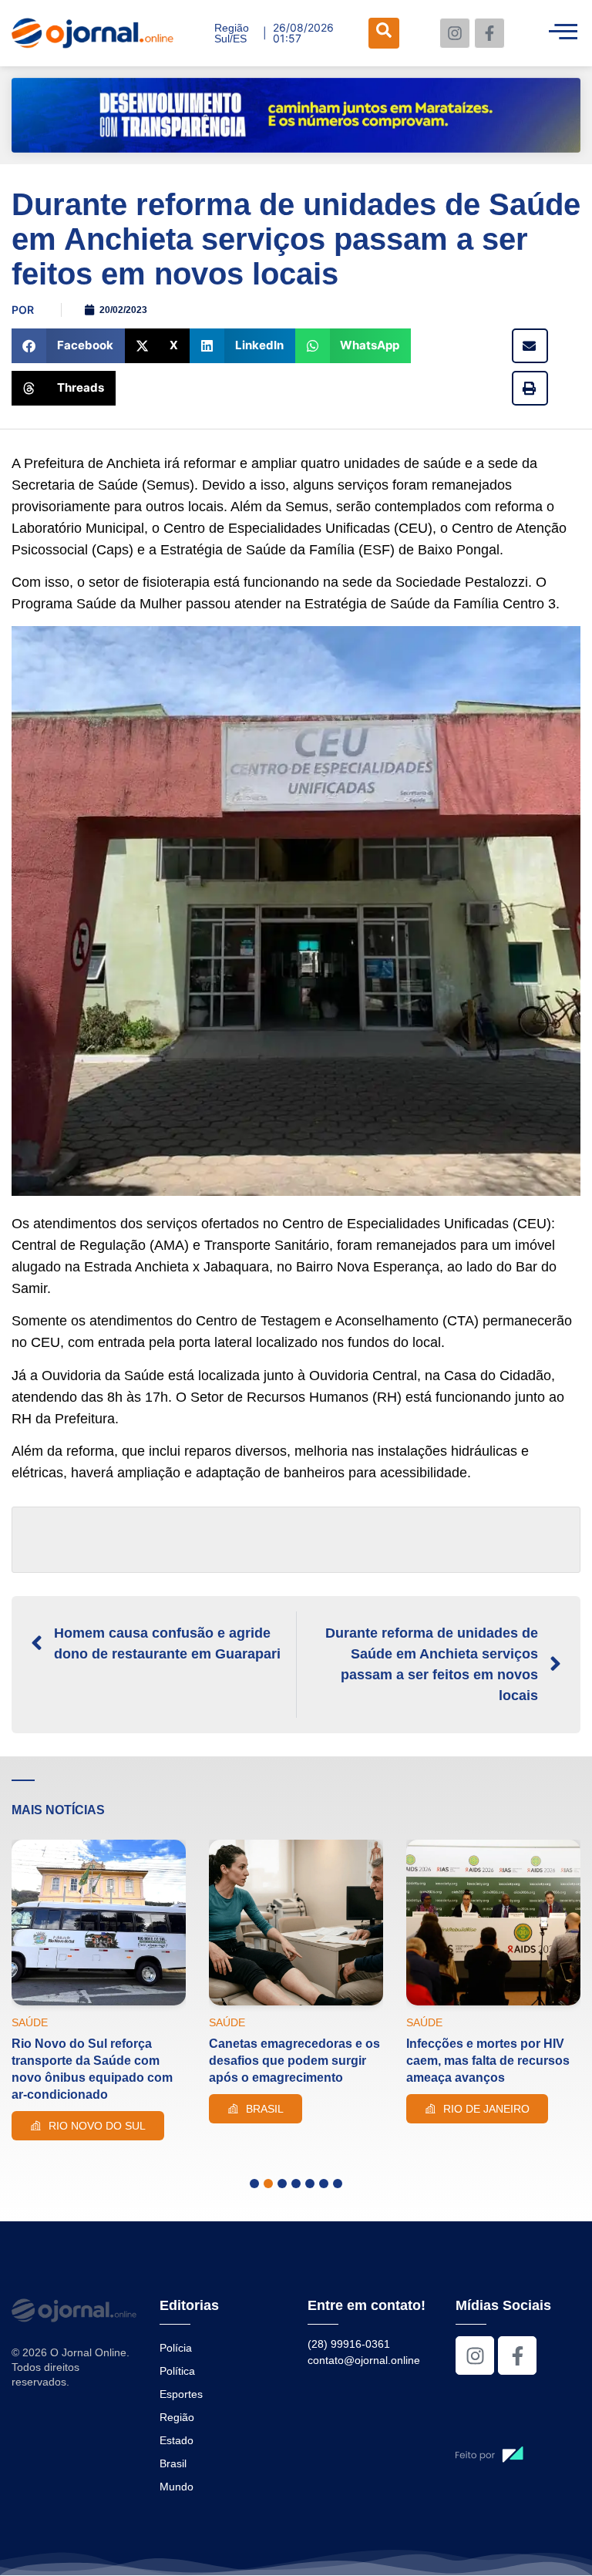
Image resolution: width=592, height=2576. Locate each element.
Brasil (173, 2463)
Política (177, 2371)
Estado (177, 2440)
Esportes (181, 2394)
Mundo (177, 2487)
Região (177, 2417)
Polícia (176, 2348)
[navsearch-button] (384, 33)
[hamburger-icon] (563, 33)
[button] (68, 346)
